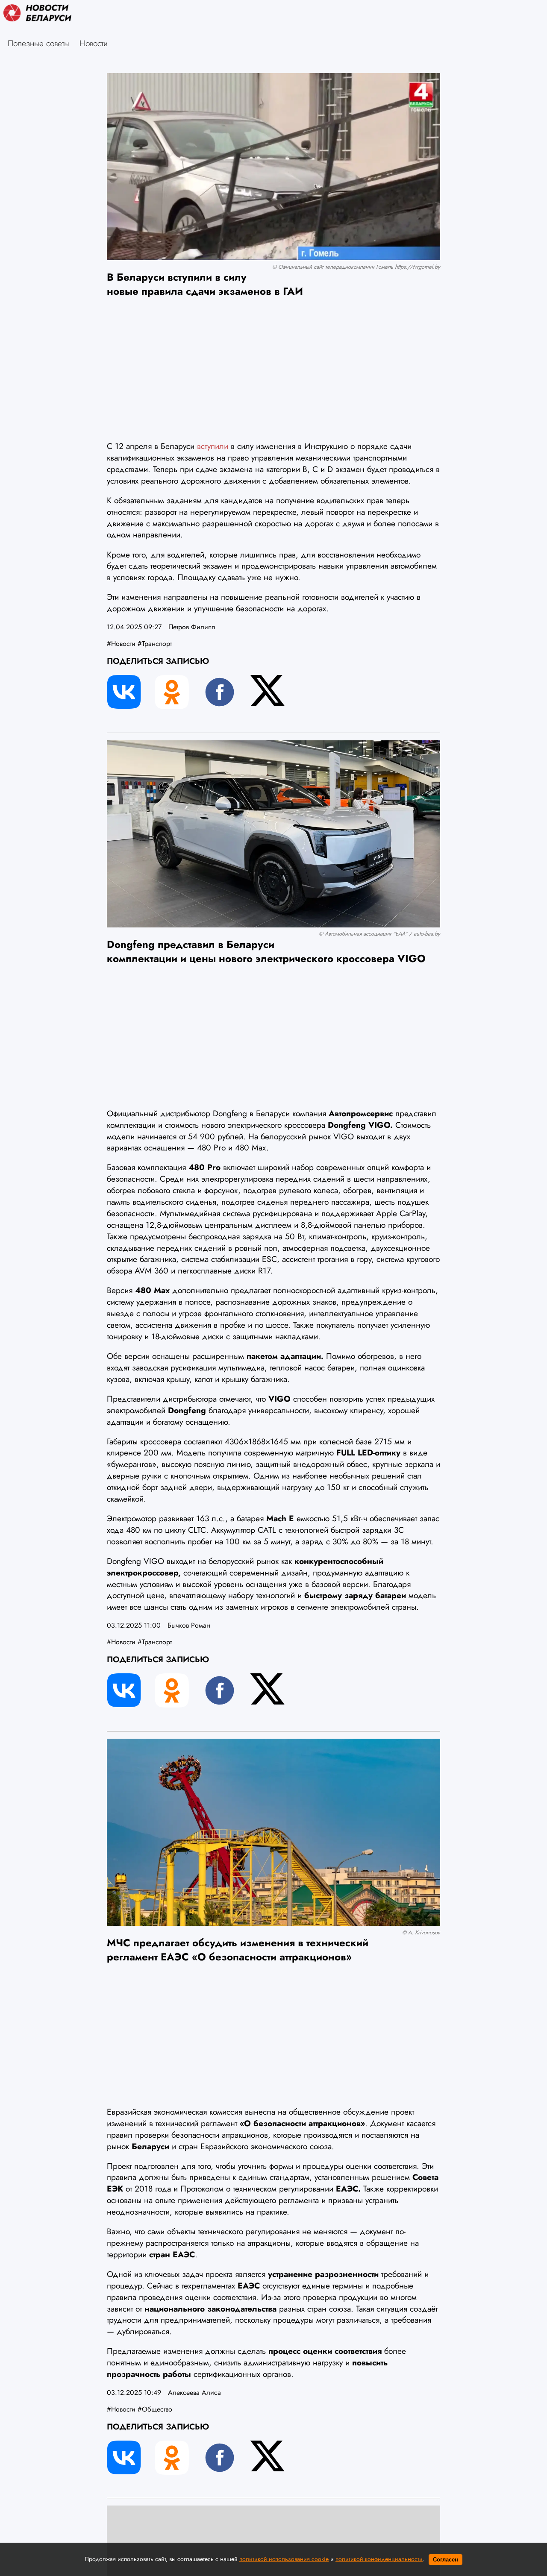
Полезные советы (38, 43)
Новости (94, 43)
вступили (213, 446)
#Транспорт (155, 644)
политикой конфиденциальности (379, 2559)
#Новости (121, 644)
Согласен (446, 2560)
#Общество (155, 2409)
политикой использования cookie (284, 2559)
